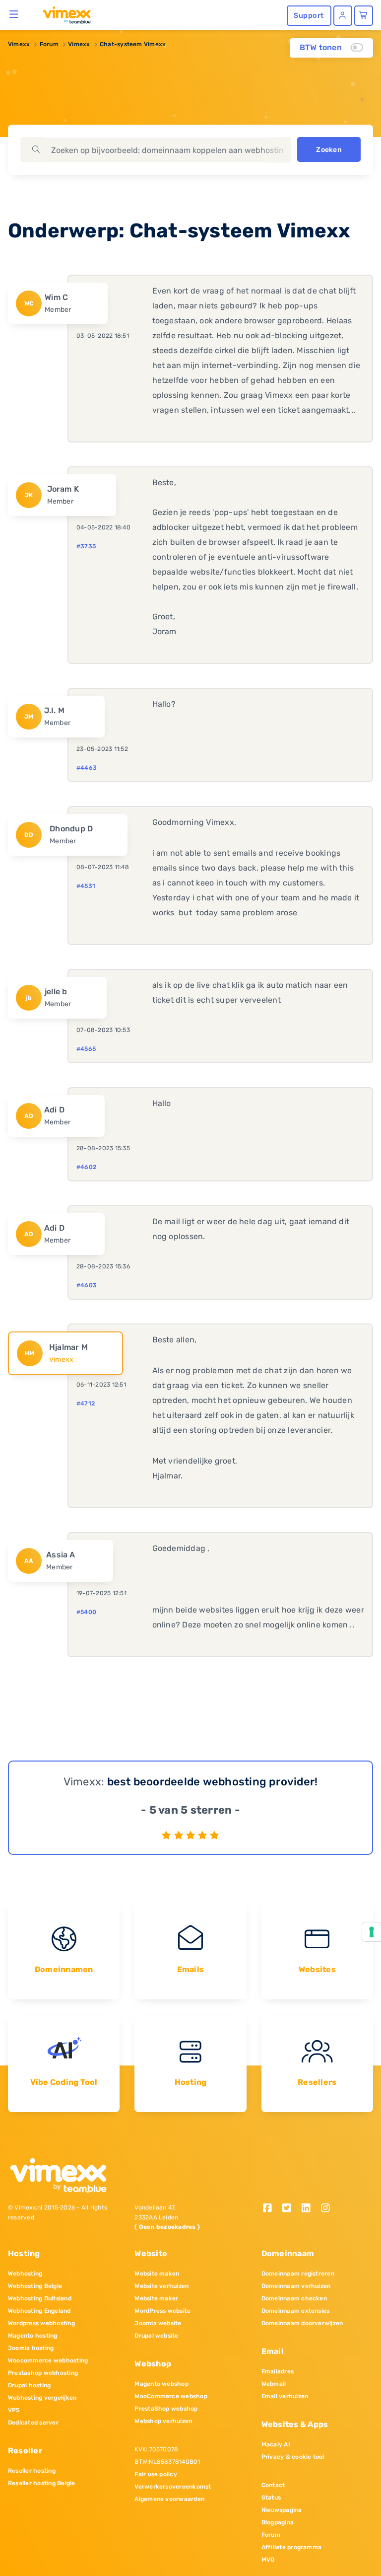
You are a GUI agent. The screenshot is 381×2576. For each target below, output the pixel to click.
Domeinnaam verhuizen (296, 2286)
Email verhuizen (285, 2396)
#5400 (86, 1612)
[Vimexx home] (63, 14)
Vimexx (19, 44)
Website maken (157, 2274)
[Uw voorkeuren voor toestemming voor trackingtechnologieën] (372, 1932)
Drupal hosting (29, 2385)
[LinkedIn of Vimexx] (309, 2209)
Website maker (156, 2298)
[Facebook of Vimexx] (271, 2209)
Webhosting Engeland (39, 2311)
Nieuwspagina (282, 2510)
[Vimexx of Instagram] (328, 2209)
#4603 (87, 1285)
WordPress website (162, 2311)
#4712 (86, 1403)
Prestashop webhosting (43, 2373)
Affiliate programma (292, 2547)
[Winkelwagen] (364, 16)
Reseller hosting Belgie (42, 2483)
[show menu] (14, 14)
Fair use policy (156, 2474)
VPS (14, 2410)
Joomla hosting (31, 2348)
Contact (273, 2485)
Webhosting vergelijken (42, 2398)
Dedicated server (33, 2423)
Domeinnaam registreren (298, 2274)
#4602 (86, 1167)
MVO (268, 2560)
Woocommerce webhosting (48, 2360)
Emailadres (278, 2371)
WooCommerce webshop (171, 2396)
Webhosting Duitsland (40, 2298)
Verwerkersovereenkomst (173, 2487)
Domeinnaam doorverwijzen (302, 2323)
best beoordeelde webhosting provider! (213, 1782)
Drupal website (156, 2336)
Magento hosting (33, 2336)
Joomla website (158, 2323)
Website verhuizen (161, 2286)
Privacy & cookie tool (293, 2457)
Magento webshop (161, 2384)
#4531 (86, 886)
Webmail (274, 2384)
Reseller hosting (32, 2471)
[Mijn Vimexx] (343, 16)
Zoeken (329, 150)
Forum (49, 44)
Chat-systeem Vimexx (133, 44)
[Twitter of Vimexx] (290, 2209)
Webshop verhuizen (163, 2421)
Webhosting (25, 2274)
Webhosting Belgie (35, 2286)
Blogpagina (278, 2522)
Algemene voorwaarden (169, 2499)
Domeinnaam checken (294, 2298)
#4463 (87, 768)
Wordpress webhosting (41, 2323)
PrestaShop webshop (166, 2409)
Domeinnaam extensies (296, 2311)
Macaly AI (276, 2444)
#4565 (86, 1049)
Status (271, 2498)
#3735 (86, 546)
